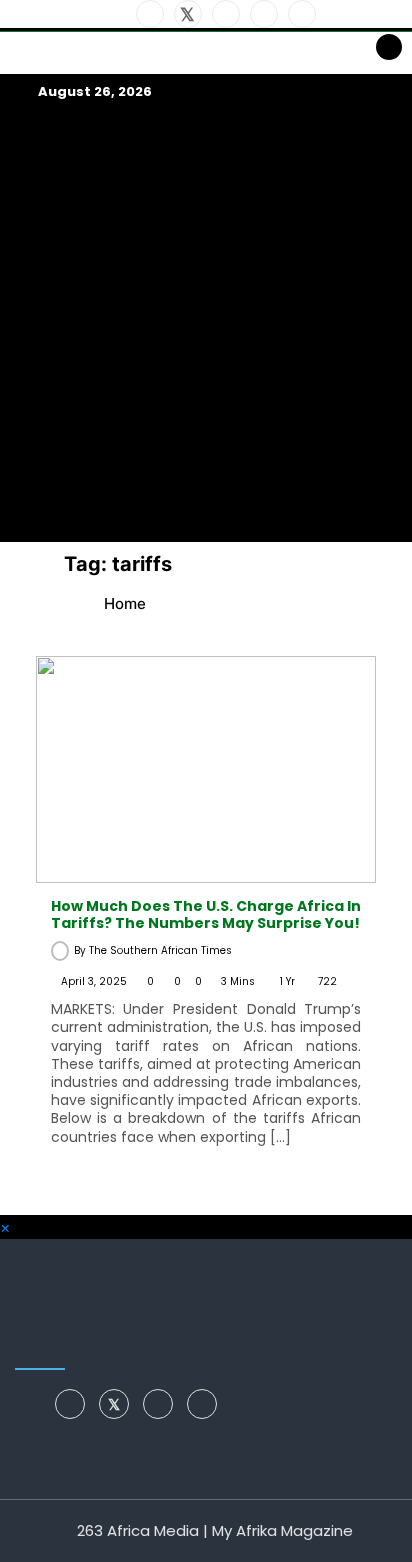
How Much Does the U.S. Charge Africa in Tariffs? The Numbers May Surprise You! (206, 914)
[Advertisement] (206, 322)
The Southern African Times (160, 950)
